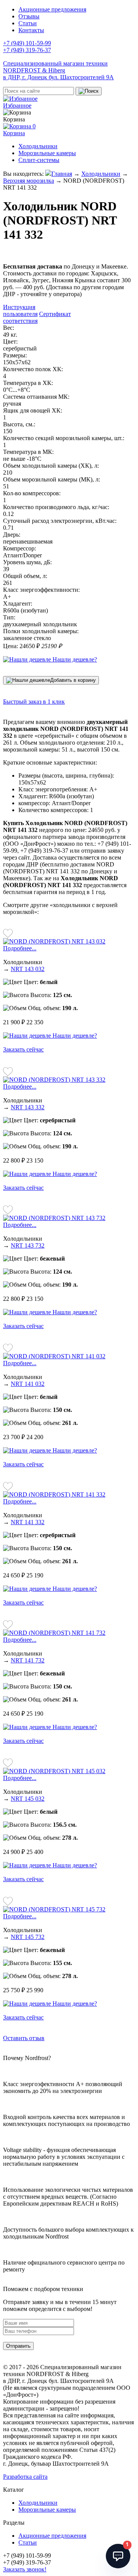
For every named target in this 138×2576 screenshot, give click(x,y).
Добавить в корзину (73, 680)
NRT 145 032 (28, 1799)
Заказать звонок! (25, 2569)
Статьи (28, 23)
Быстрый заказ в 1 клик (34, 702)
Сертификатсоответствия (37, 317)
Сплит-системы (39, 160)
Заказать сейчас (23, 1049)
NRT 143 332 (28, 1107)
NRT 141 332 (28, 1522)
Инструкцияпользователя (20, 310)
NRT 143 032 (28, 969)
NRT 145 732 (28, 1937)
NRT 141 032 (28, 1384)
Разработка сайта (25, 2477)
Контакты (31, 30)
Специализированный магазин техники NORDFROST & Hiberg (58, 70)
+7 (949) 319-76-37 (27, 50)
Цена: (11, 646)
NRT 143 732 (28, 1245)
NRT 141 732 (28, 1660)
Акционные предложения (52, 9)
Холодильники (38, 146)
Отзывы (29, 16)
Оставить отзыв (24, 2038)
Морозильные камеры (47, 153)
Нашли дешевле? (74, 659)
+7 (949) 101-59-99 (27, 43)
